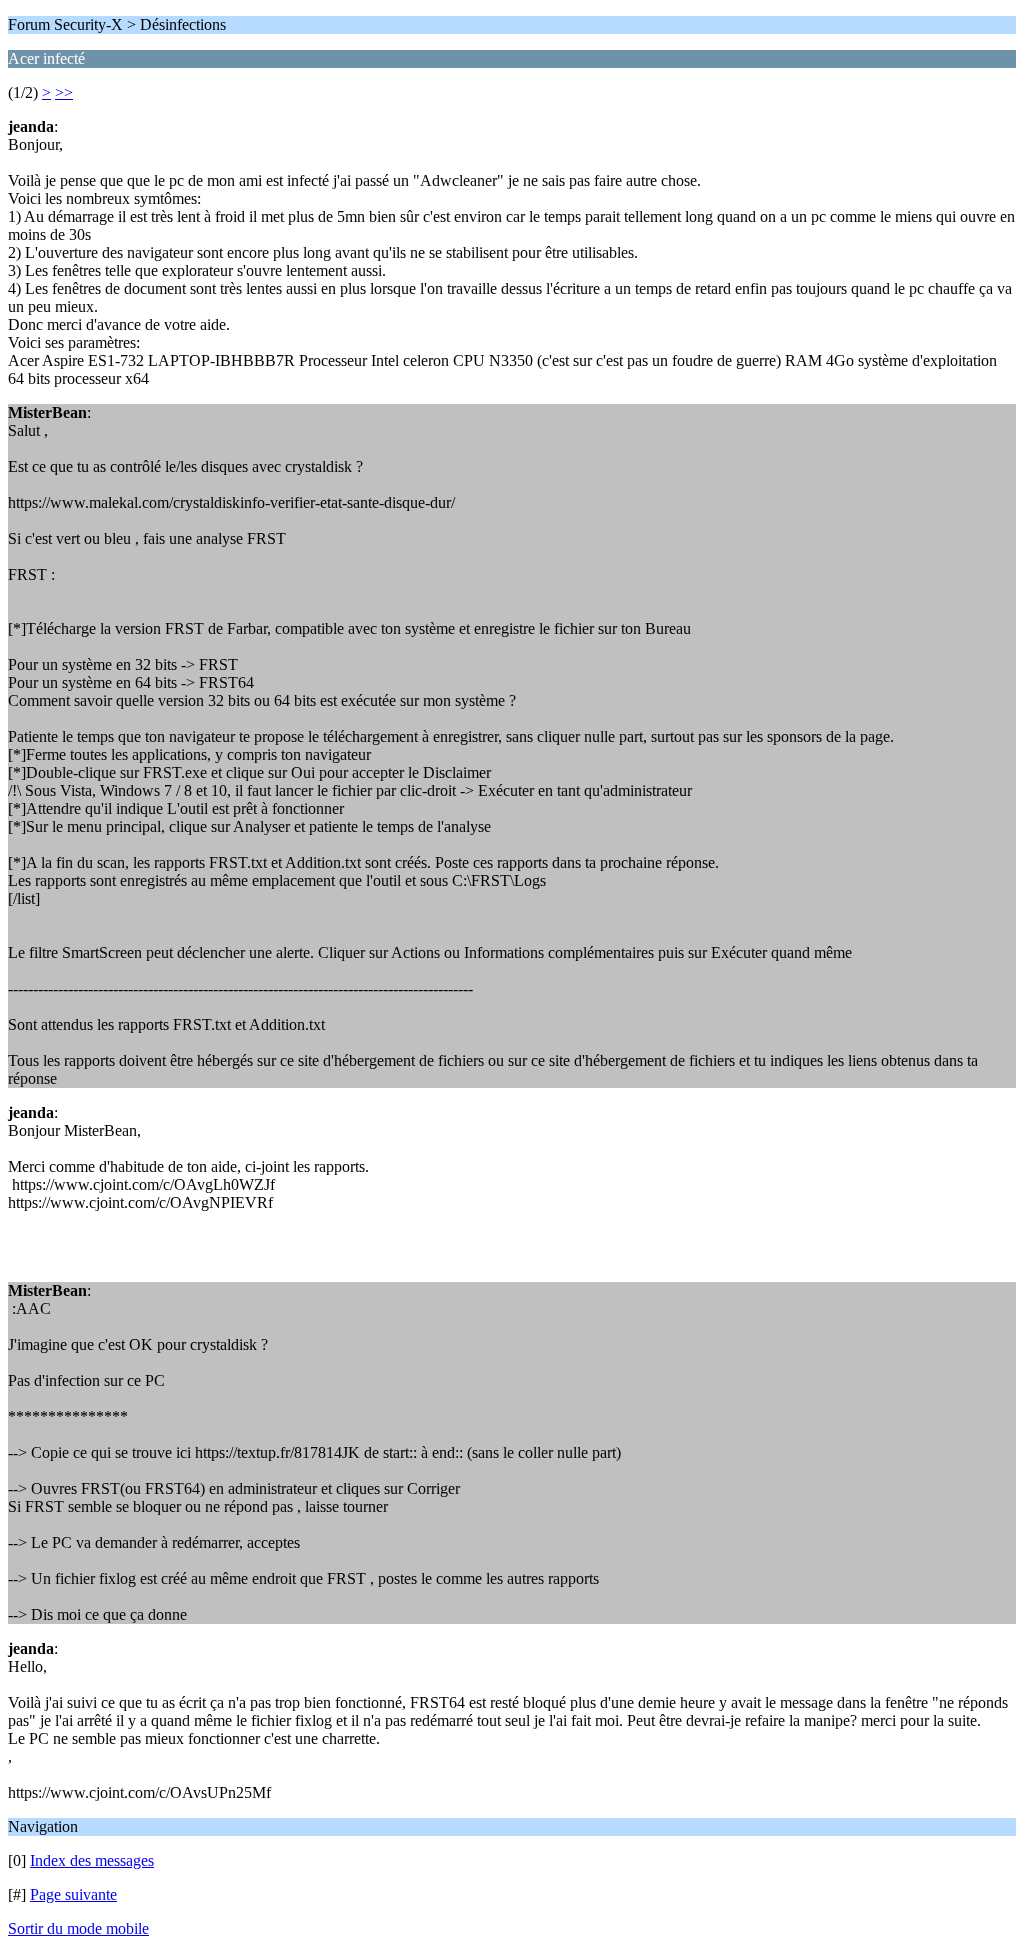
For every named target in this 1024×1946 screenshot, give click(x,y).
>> (64, 92)
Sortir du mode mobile (78, 1928)
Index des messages (92, 1860)
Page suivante (73, 1894)
